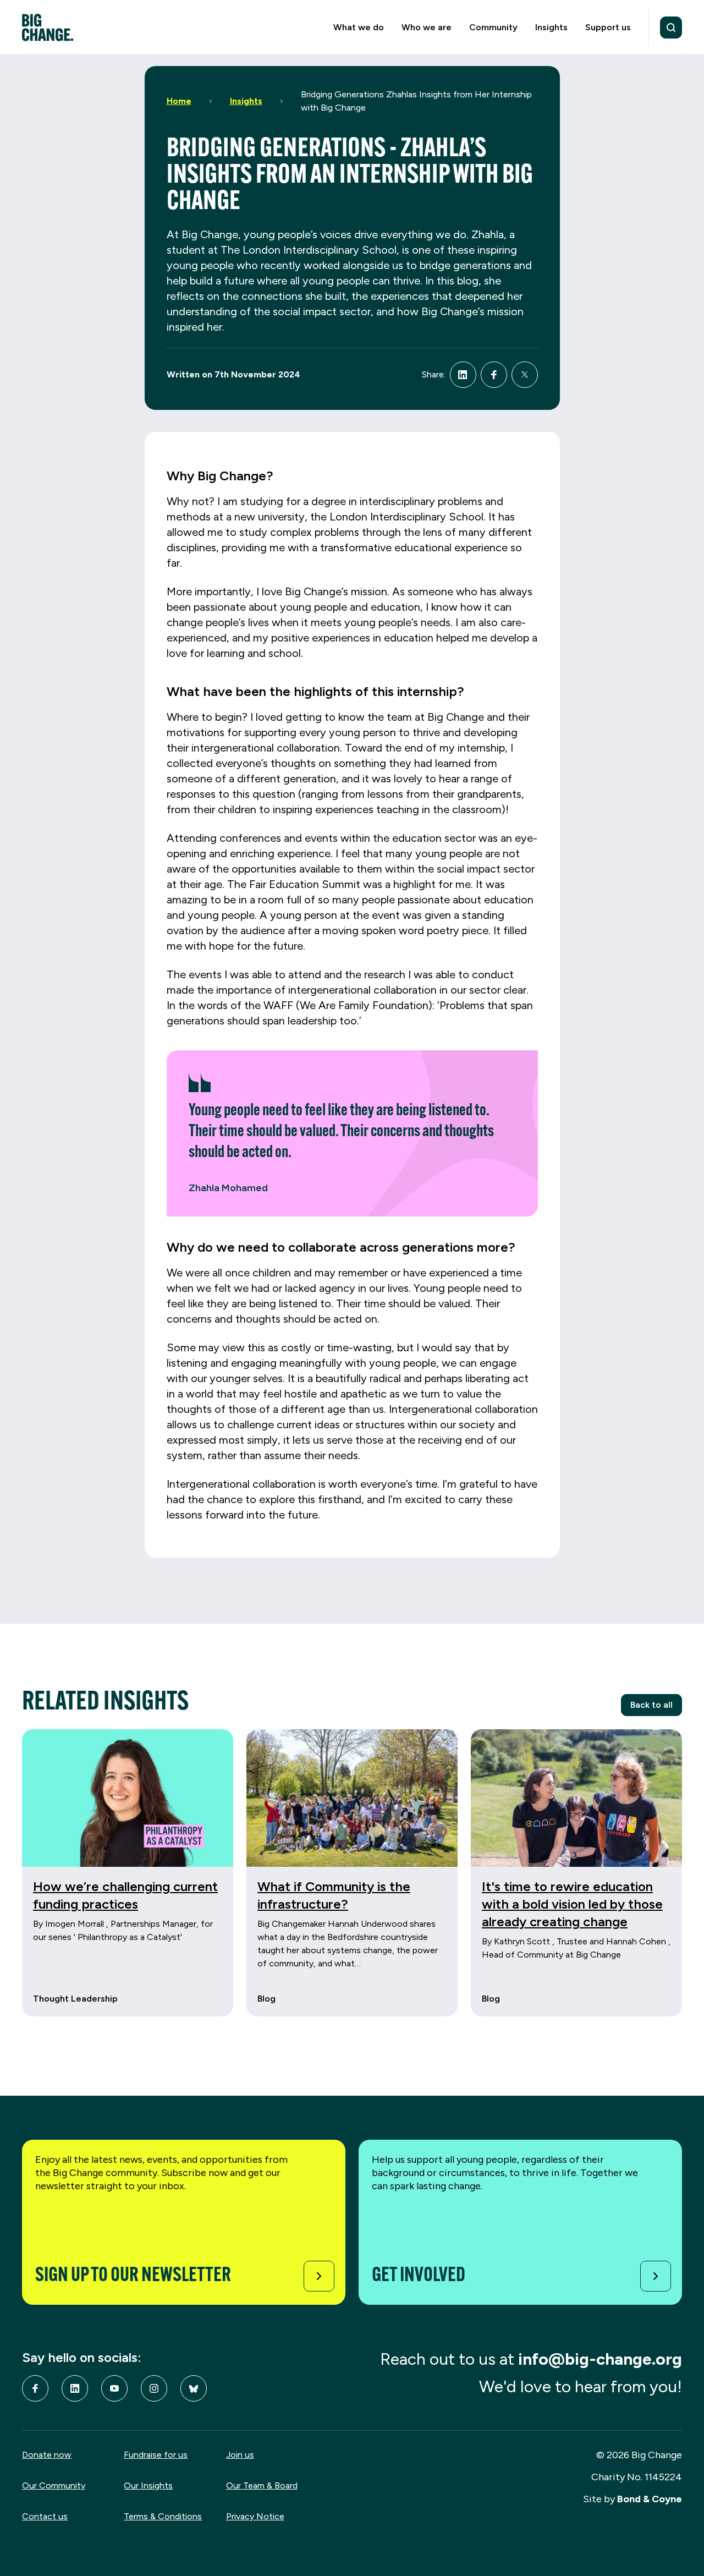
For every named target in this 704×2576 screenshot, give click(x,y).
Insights (551, 27)
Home (179, 101)
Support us (608, 27)
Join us (240, 2455)
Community (493, 27)
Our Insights (148, 2485)
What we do (359, 27)
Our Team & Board (262, 2485)
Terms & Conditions (163, 2516)
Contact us (45, 2516)
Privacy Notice (255, 2516)
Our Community (54, 2485)
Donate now (47, 2455)
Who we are (427, 27)
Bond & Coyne (650, 2499)
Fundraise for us (156, 2455)
